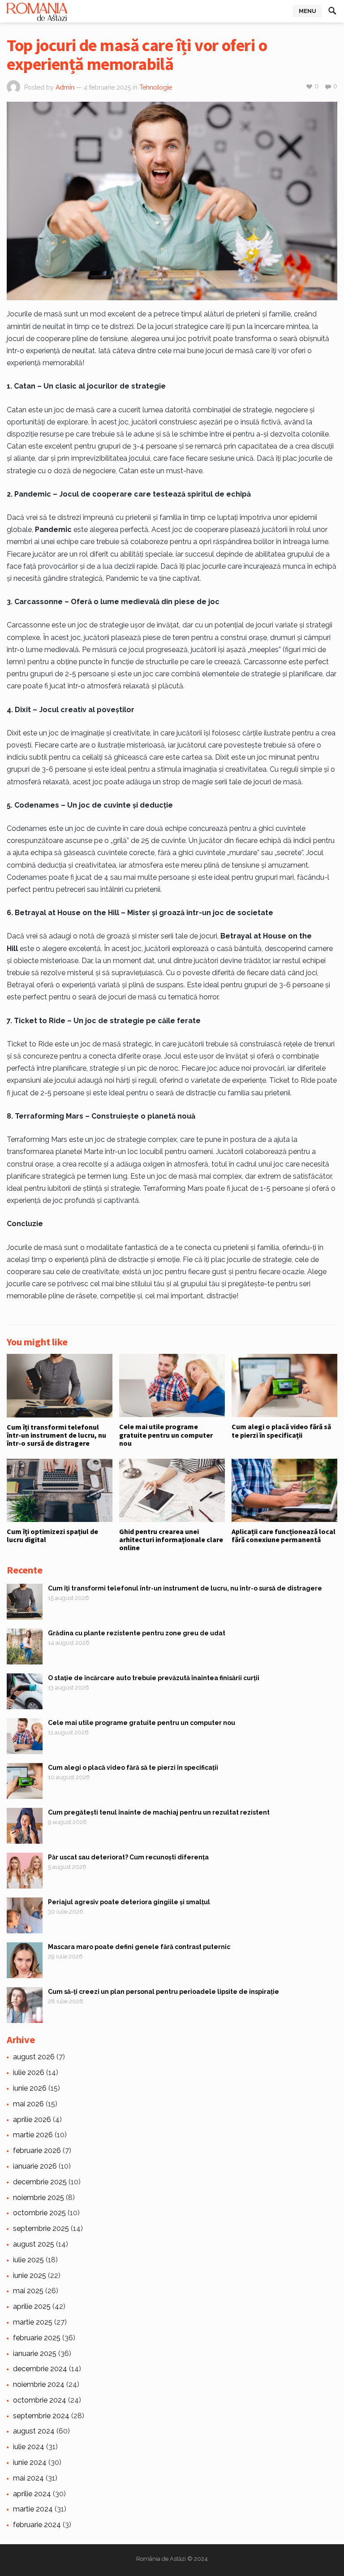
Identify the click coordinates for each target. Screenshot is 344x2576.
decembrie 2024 (40, 2369)
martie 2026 (33, 2135)
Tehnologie (156, 87)
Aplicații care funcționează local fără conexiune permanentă (284, 1535)
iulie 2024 (29, 2447)
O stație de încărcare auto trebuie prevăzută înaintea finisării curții (154, 1678)
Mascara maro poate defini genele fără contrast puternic (139, 1947)
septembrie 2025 (41, 2228)
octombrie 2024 (40, 2400)
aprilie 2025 (32, 2306)
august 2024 (34, 2431)
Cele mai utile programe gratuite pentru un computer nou (166, 1435)
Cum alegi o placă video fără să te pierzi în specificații (281, 1431)
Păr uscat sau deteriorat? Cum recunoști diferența (128, 1857)
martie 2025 (33, 2322)
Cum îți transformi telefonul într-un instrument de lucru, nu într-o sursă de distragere (56, 1435)
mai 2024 (28, 2478)
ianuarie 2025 (35, 2353)
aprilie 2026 (32, 2120)
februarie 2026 (37, 2150)
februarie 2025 (37, 2338)
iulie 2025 (28, 2260)
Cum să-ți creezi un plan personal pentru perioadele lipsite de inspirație (163, 1992)
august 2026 (34, 2057)
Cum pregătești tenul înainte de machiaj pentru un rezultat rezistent (159, 1812)
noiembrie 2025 (39, 2198)
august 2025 (34, 2244)
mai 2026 (28, 2104)
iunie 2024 (30, 2462)
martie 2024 (33, 2509)
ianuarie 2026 (35, 2166)
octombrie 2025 (39, 2213)
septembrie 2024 (41, 2416)
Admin (65, 87)
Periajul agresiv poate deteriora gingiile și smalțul (129, 1902)
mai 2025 (28, 2291)
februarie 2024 (37, 2525)
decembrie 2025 (40, 2182)
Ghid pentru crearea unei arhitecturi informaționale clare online (171, 1540)
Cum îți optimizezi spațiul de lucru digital (52, 1535)
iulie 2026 (29, 2072)
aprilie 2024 (32, 2494)
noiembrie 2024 (39, 2384)
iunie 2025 (30, 2276)
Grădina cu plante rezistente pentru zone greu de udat (137, 1633)
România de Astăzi (161, 2559)
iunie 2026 (30, 2088)
